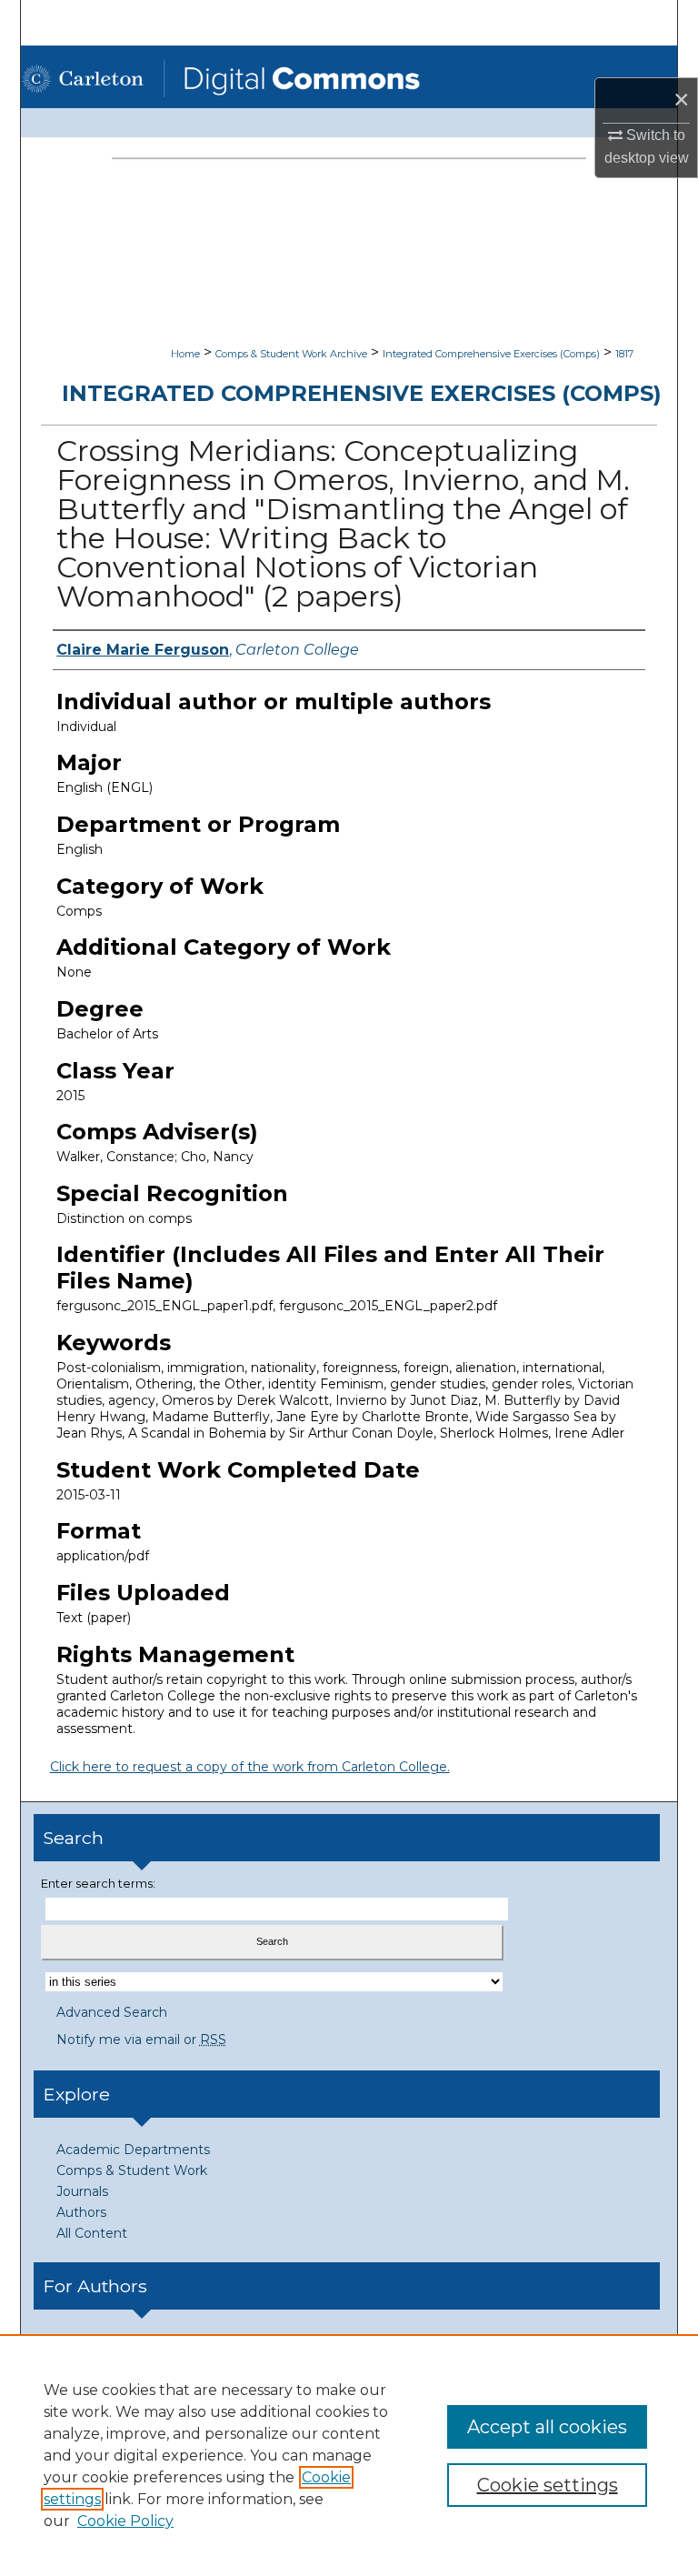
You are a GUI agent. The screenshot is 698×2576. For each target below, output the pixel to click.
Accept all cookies (547, 2427)
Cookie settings (548, 2485)
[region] (349, 2455)
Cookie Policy (125, 2521)
